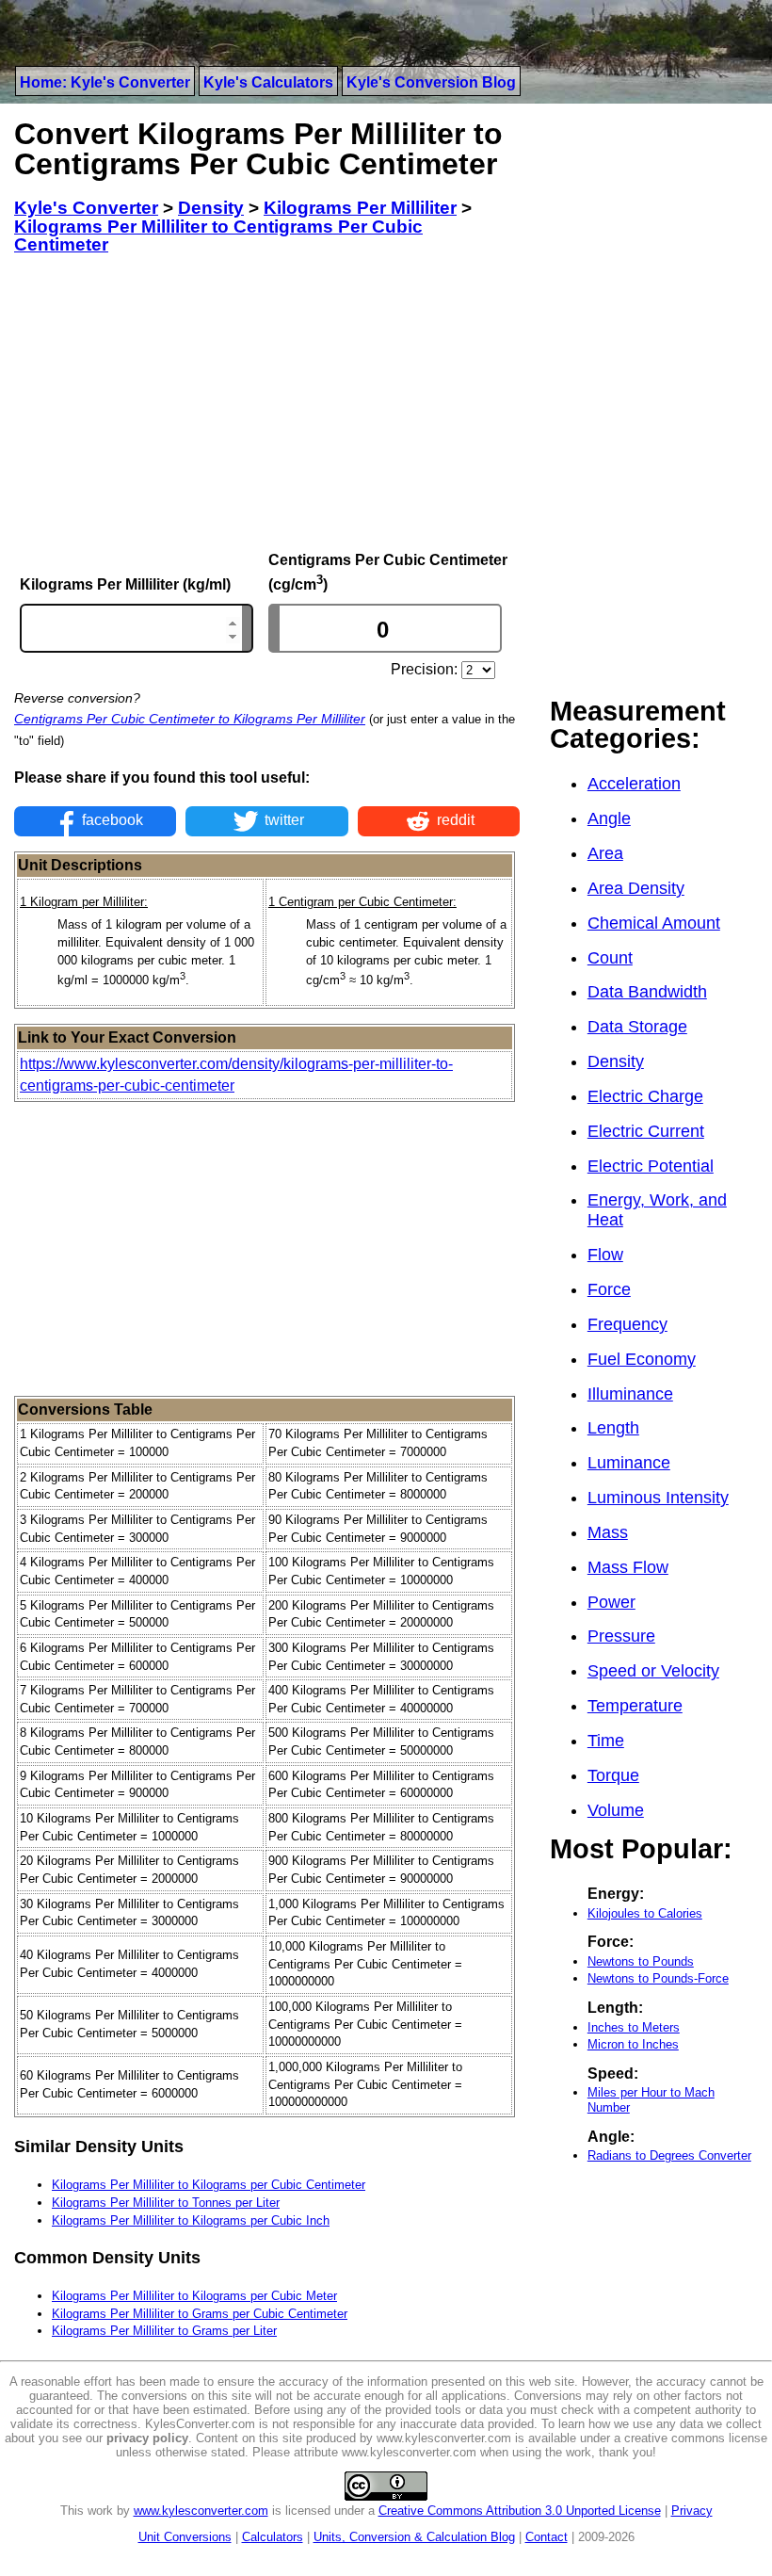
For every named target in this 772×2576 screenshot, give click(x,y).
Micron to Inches (633, 2044)
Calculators (273, 2537)
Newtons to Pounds (641, 1961)
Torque (613, 1775)
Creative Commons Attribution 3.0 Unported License (520, 2511)
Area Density (636, 888)
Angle (609, 818)
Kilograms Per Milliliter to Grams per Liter (164, 2331)
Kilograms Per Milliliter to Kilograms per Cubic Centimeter (209, 2185)
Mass (608, 1532)
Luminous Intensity (658, 1498)
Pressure (621, 1636)
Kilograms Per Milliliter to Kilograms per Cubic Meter (194, 2296)
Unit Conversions (185, 2537)
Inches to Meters (634, 2027)
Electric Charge (645, 1096)
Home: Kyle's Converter (105, 82)
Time (606, 1741)
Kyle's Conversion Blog (431, 82)
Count (610, 958)
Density (616, 1061)
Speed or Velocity (653, 1671)
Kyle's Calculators (268, 82)
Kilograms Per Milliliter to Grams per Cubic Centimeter (200, 2314)
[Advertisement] (267, 403)
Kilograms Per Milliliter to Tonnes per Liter (166, 2203)
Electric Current (646, 1131)
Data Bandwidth (647, 992)
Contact (547, 2537)
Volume (616, 1810)
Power (611, 1602)
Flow (605, 1255)
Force (609, 1289)
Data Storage (637, 1027)
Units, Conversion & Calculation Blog (414, 2537)
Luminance (629, 1463)
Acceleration (634, 784)
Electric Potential (651, 1166)
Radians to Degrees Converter (669, 2155)
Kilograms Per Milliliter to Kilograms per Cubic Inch (191, 2220)
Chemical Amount (654, 923)
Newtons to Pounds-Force (658, 1978)
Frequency (627, 1324)
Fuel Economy (642, 1359)
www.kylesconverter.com (201, 2511)
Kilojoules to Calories (645, 1913)
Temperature (635, 1706)
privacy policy (147, 2438)
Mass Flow (628, 1567)
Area (605, 853)
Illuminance (630, 1394)
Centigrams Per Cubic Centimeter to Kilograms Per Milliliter (190, 719)
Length (613, 1428)
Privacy (692, 2511)
